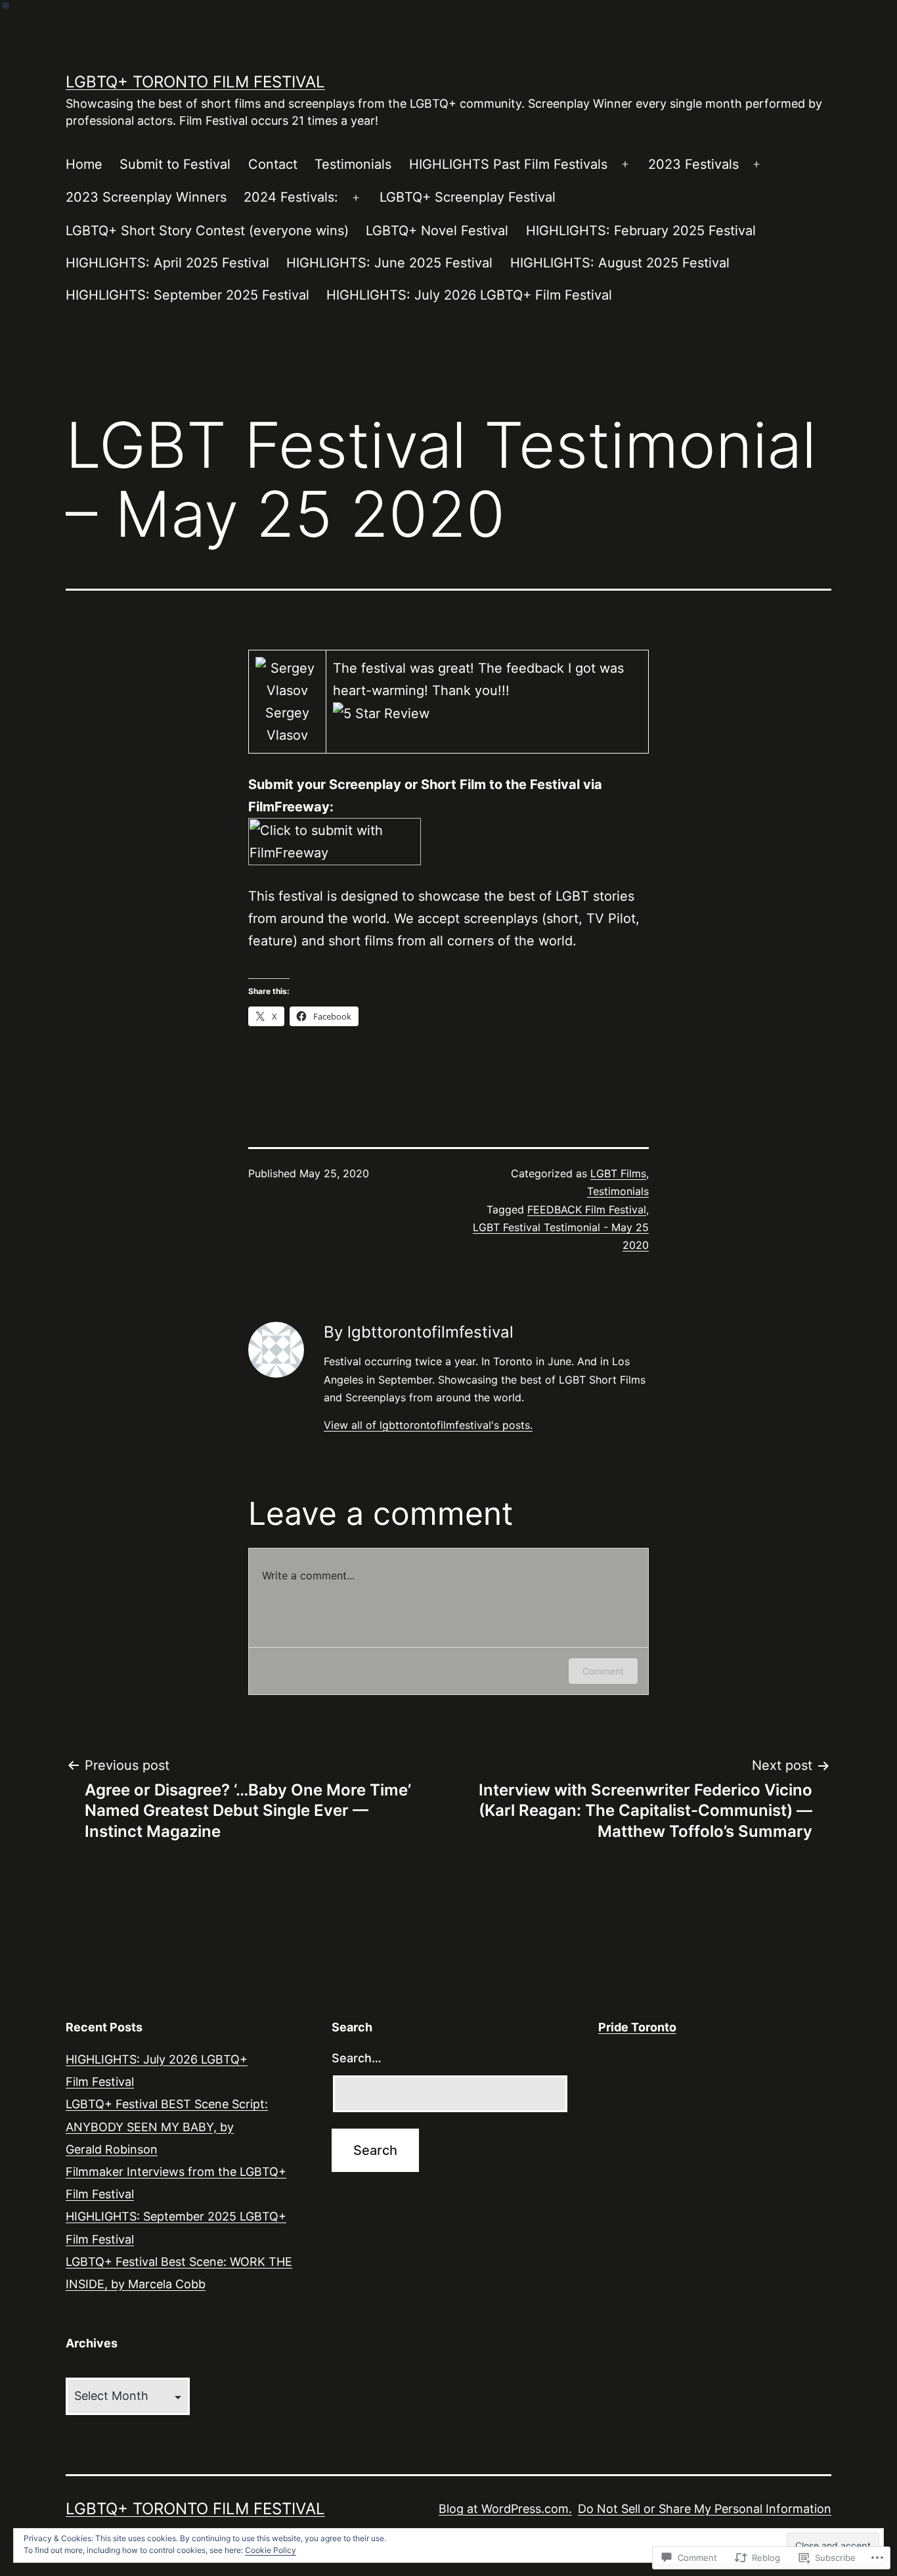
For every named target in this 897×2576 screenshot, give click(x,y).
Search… (357, 2058)
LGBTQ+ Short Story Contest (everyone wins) (207, 231)
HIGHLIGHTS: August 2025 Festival (620, 263)
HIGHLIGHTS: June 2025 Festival (389, 263)
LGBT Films (618, 1173)
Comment (603, 1671)
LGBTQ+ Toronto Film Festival (195, 82)
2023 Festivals (693, 164)
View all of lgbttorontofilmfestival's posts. (428, 1425)
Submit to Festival (175, 164)
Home (84, 164)
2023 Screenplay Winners (146, 197)
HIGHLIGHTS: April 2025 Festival (167, 263)
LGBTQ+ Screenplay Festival (468, 197)
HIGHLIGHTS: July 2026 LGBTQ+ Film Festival (469, 295)
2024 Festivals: (291, 197)
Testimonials (353, 164)
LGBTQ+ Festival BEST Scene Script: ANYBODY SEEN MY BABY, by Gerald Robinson (167, 2126)
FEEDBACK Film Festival (587, 1209)
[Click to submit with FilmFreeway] (335, 840)
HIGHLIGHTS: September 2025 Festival (187, 295)
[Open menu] (625, 165)
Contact (273, 164)
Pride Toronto (637, 2027)
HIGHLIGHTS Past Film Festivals (508, 164)
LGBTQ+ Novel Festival (437, 231)
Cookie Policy (271, 2550)
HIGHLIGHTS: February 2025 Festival (641, 231)
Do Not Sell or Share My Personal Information (705, 2509)
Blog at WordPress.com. (505, 2509)
